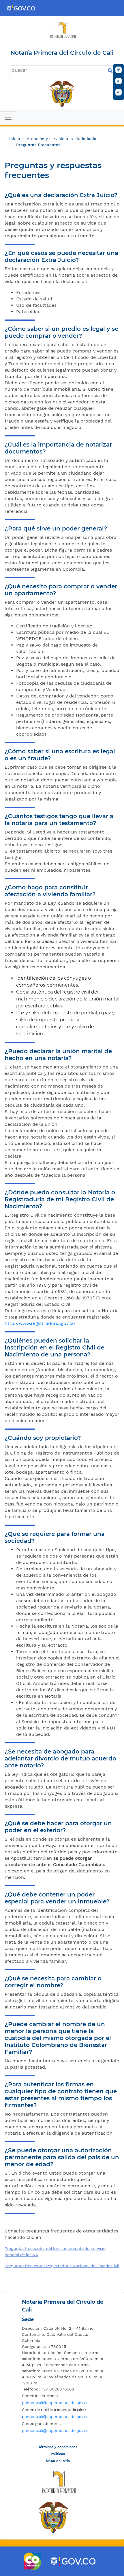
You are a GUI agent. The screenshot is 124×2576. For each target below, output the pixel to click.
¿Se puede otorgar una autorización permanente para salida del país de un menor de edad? (62, 2157)
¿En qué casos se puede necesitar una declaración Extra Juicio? (61, 256)
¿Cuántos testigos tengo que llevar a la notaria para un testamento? (59, 820)
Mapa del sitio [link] (58, 2461)
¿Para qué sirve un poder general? (56, 528)
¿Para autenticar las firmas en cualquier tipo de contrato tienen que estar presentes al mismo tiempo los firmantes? (61, 2095)
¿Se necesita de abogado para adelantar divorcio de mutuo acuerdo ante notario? (60, 1758)
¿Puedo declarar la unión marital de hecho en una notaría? (58, 1055)
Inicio (15, 139)
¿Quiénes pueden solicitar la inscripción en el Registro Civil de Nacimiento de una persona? (55, 1347)
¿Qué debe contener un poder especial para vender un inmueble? (57, 1898)
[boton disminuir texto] (119, 92)
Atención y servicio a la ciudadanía (62, 139)
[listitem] (63, 2334)
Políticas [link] (58, 2454)
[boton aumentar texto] (119, 81)
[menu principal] (62, 118)
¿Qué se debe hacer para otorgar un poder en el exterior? (58, 1827)
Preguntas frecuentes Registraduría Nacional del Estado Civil (62, 2266)
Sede (28, 2319)
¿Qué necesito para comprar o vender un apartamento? (61, 590)
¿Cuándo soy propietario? (43, 1438)
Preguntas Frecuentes (38, 145)
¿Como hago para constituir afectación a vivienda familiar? (50, 891)
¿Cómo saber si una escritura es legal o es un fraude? (60, 755)
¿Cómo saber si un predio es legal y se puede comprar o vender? (61, 332)
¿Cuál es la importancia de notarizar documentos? (58, 448)
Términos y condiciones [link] (58, 2447)
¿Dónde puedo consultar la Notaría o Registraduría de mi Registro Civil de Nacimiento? (60, 1199)
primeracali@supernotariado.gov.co (55, 2403)
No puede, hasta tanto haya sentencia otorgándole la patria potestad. (62, 2064)
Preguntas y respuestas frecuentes (53, 170)
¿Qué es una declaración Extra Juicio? (61, 195)
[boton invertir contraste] (119, 70)
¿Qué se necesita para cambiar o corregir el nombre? (53, 1982)
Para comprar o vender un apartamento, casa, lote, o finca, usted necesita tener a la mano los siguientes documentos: (59, 608)
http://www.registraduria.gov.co (40, 1323)
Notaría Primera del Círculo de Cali (63, 2306)
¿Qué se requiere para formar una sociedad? (55, 1537)
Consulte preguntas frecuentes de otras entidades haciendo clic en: (61, 2234)
